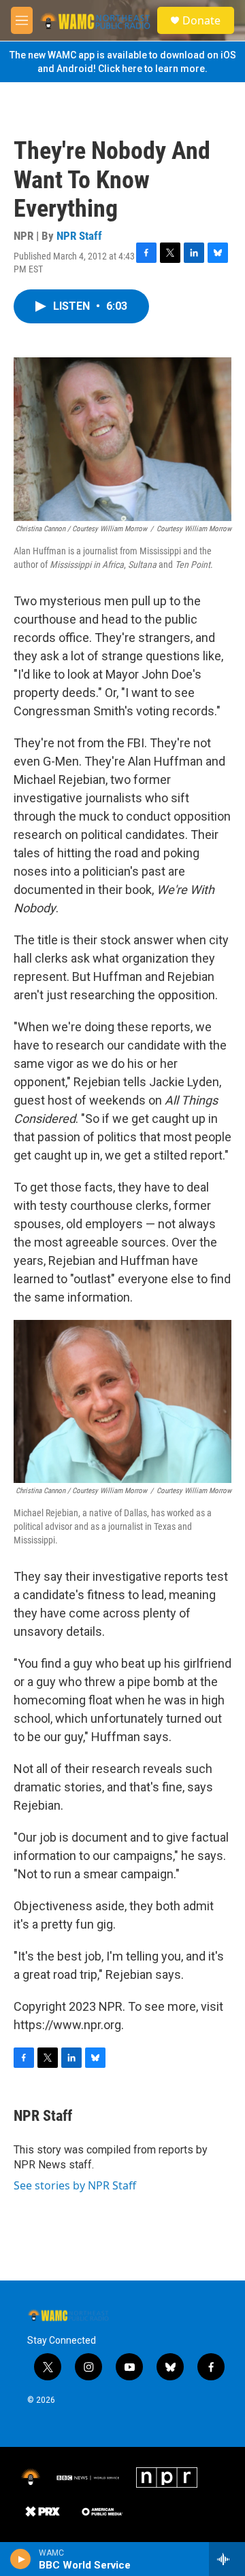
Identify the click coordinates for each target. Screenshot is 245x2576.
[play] (21, 2559)
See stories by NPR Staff (75, 2185)
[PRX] (43, 2511)
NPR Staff (79, 236)
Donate (201, 20)
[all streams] (227, 2559)
